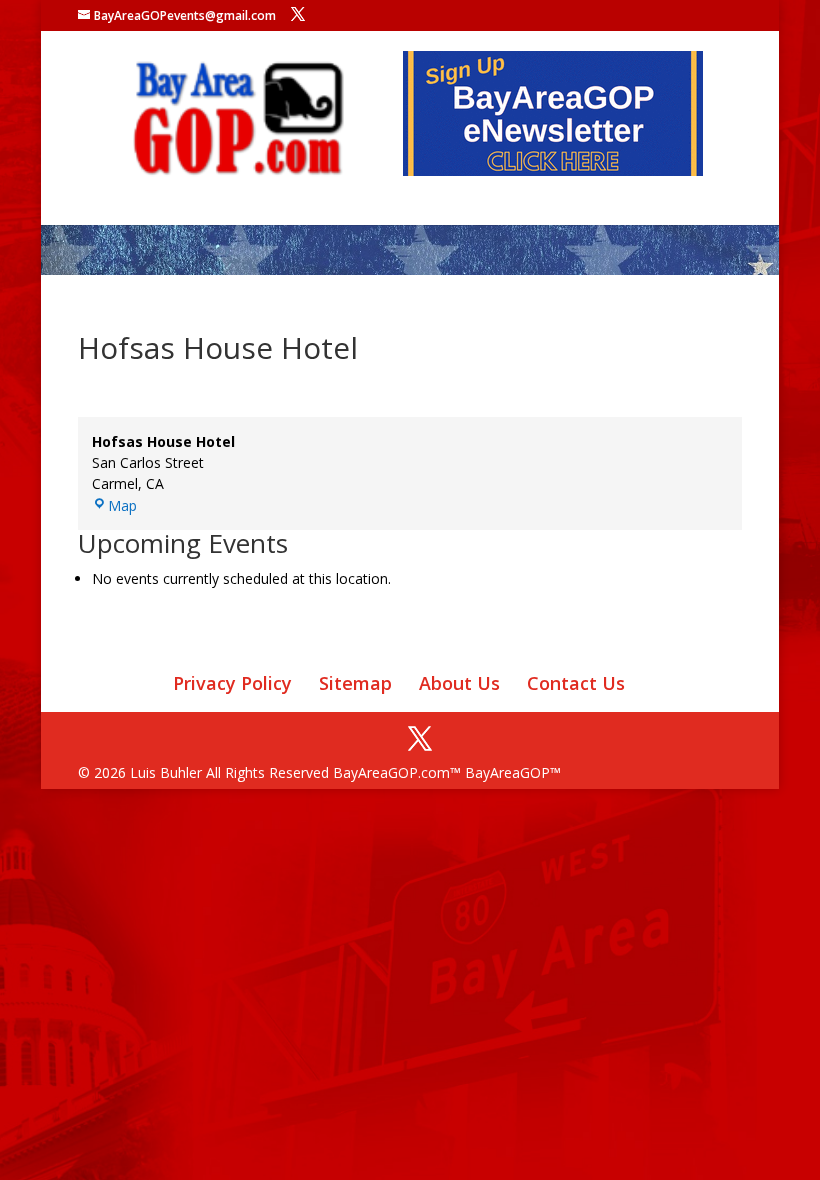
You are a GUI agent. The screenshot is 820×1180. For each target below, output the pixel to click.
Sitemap (355, 683)
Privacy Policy (232, 683)
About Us (459, 683)
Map (122, 505)
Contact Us (576, 683)
